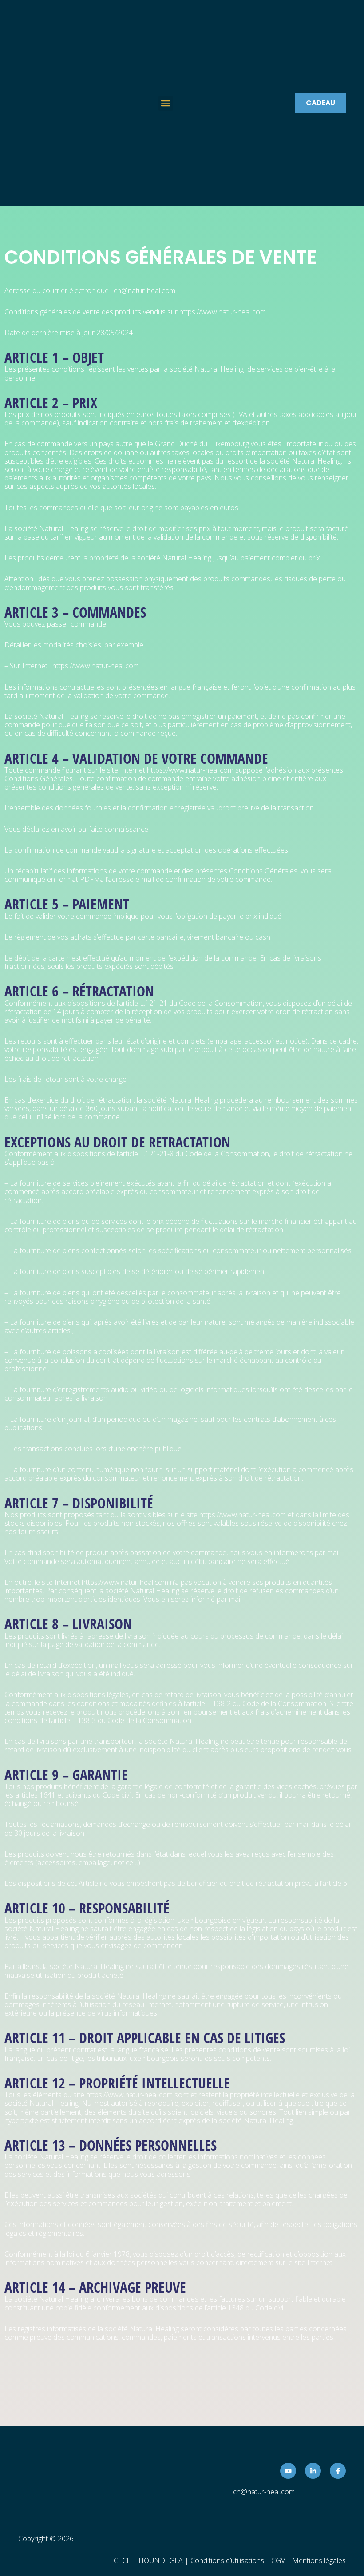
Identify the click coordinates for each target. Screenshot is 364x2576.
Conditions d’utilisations (227, 2560)
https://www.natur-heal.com (224, 312)
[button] (166, 103)
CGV (278, 2560)
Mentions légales (319, 2560)
